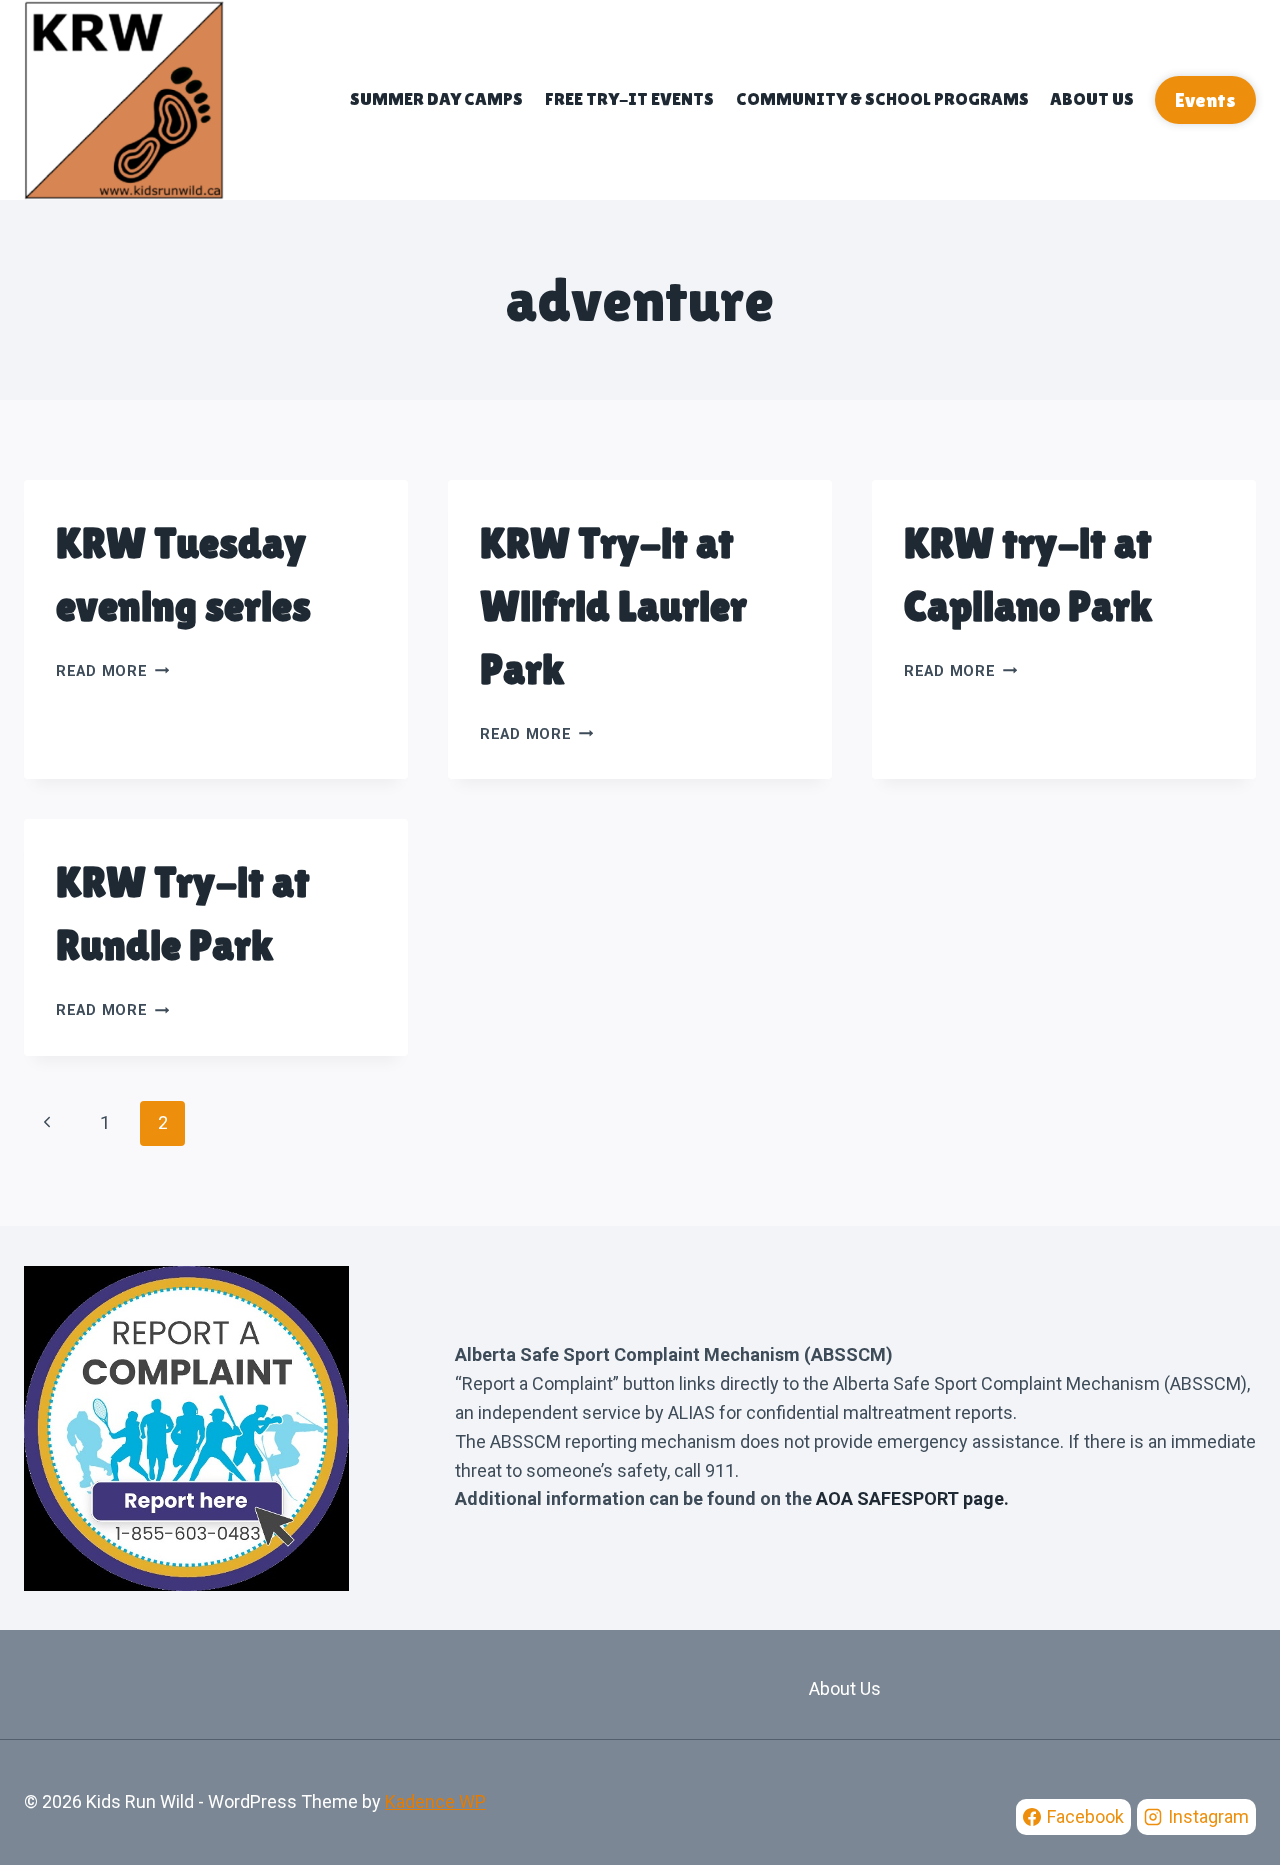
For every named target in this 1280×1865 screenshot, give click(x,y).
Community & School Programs (882, 98)
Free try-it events (629, 98)
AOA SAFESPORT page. (912, 1498)
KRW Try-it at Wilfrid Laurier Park (613, 606)
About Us (1092, 98)
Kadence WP (435, 1801)
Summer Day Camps (436, 98)
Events (1205, 100)
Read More (112, 671)
